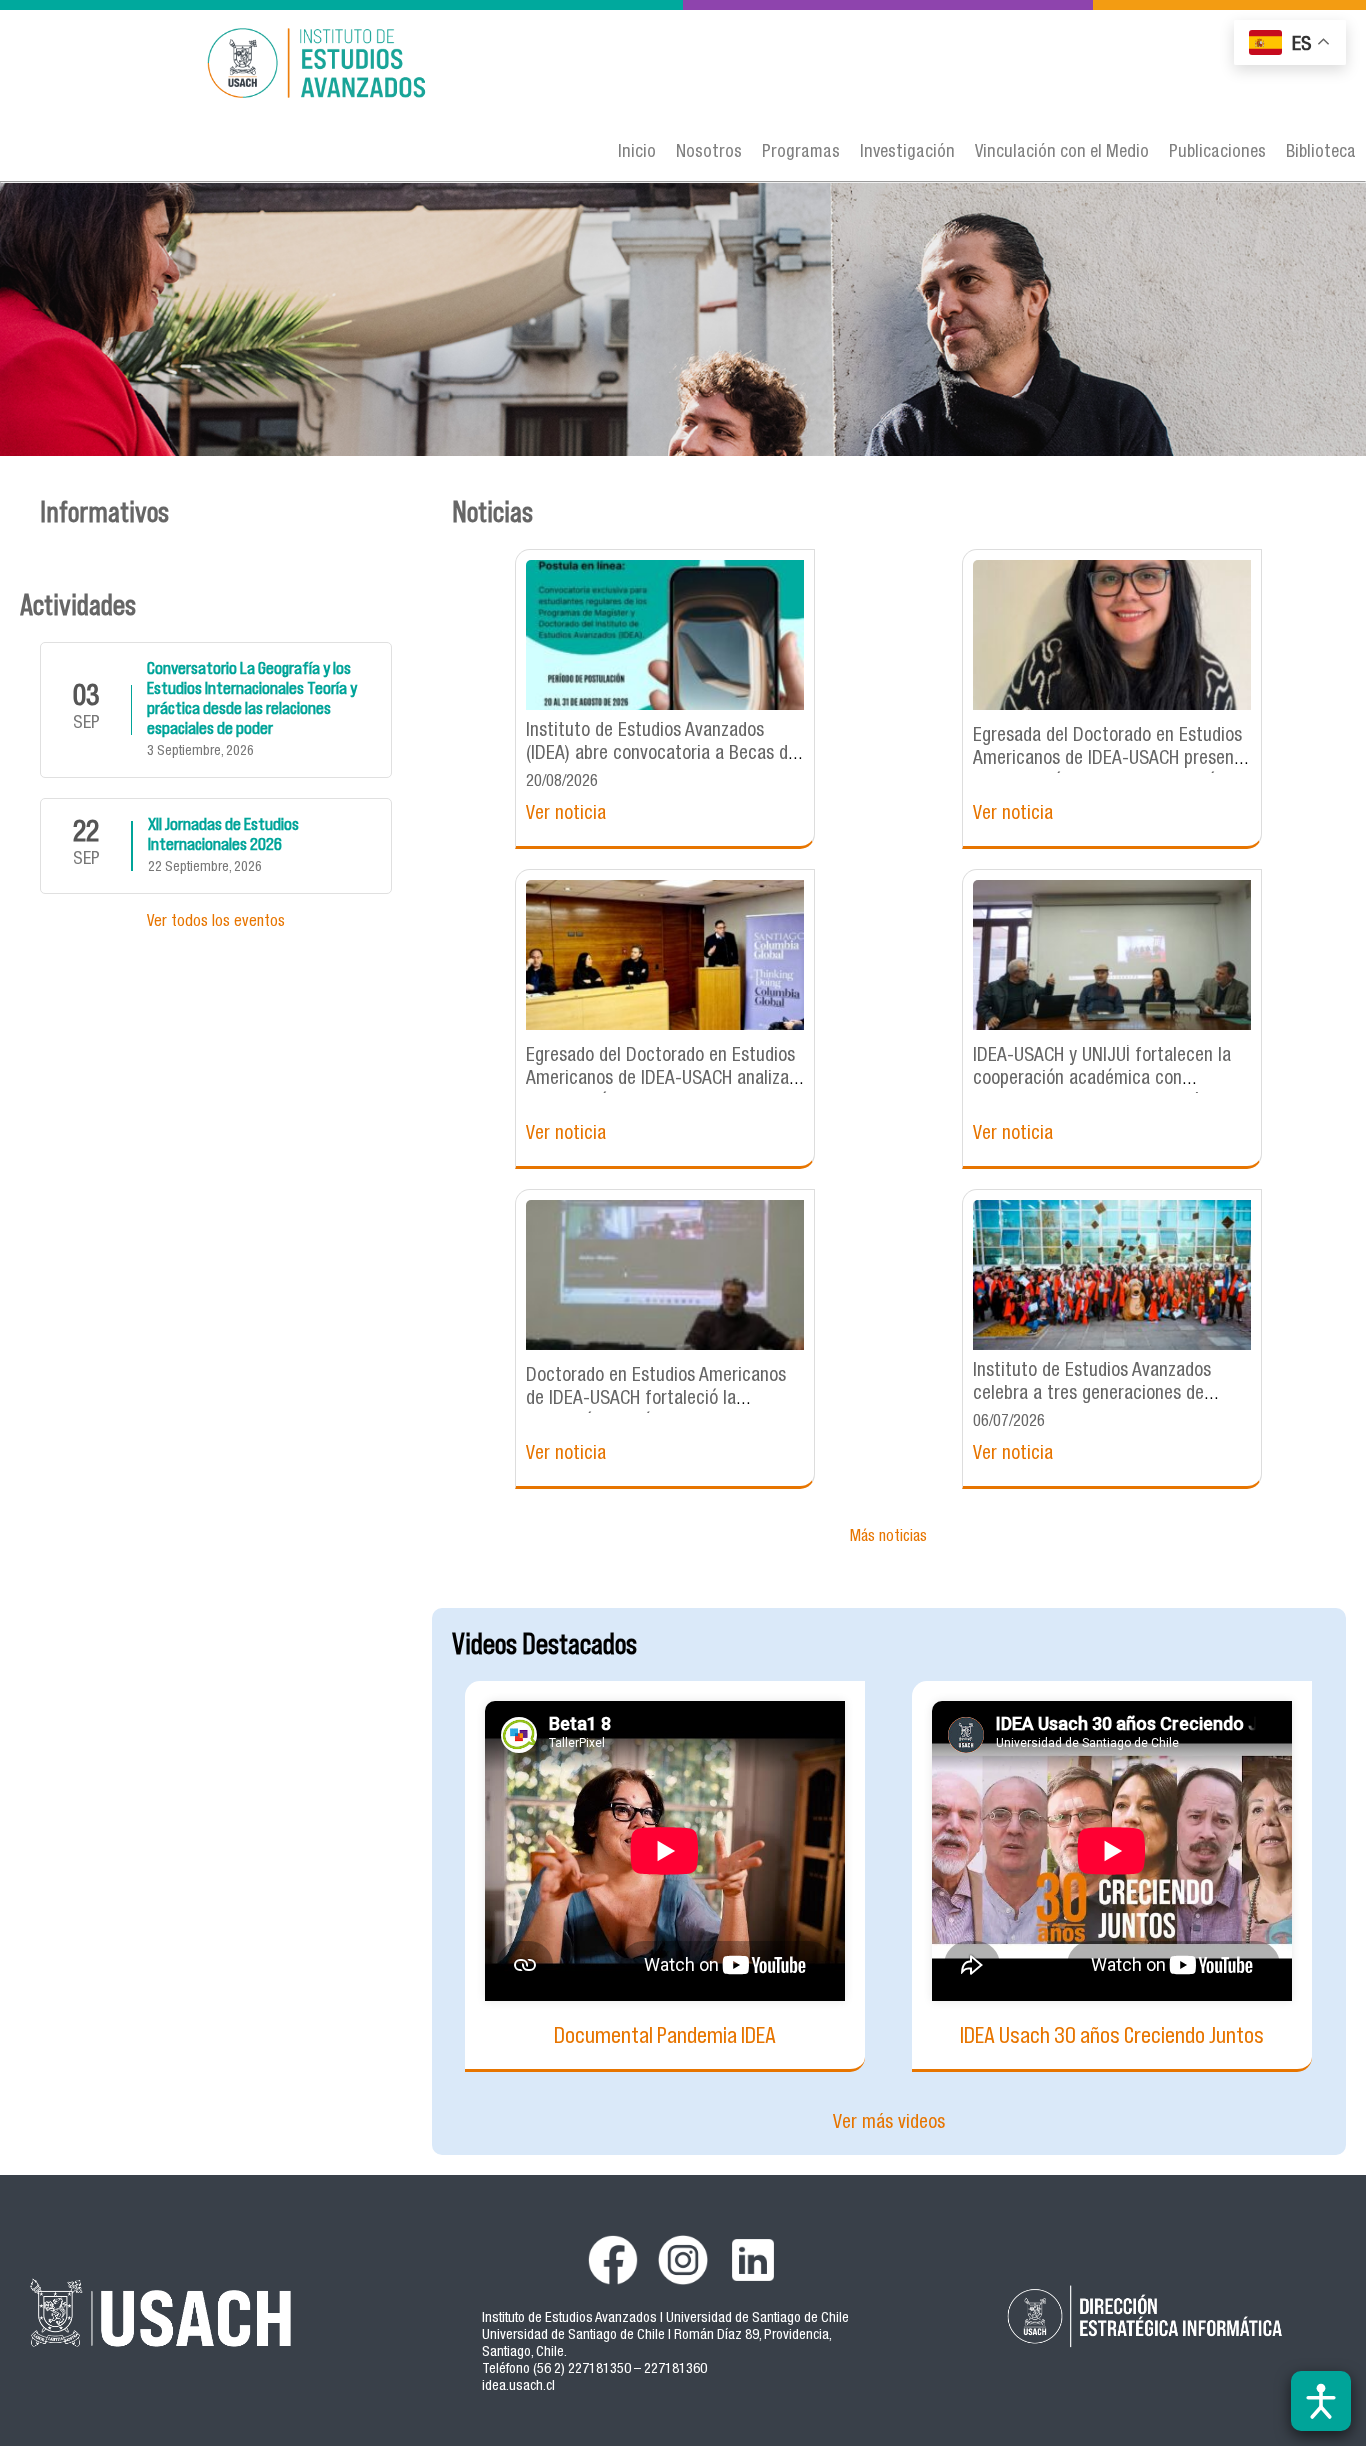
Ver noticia (566, 814)
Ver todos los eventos (216, 923)
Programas (801, 153)
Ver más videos (889, 2123)
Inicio (637, 153)
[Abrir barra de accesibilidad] (1321, 2401)
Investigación (907, 153)
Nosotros (709, 153)
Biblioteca (1321, 153)
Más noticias (888, 1538)
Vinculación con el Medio (1062, 153)
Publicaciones (1217, 153)
